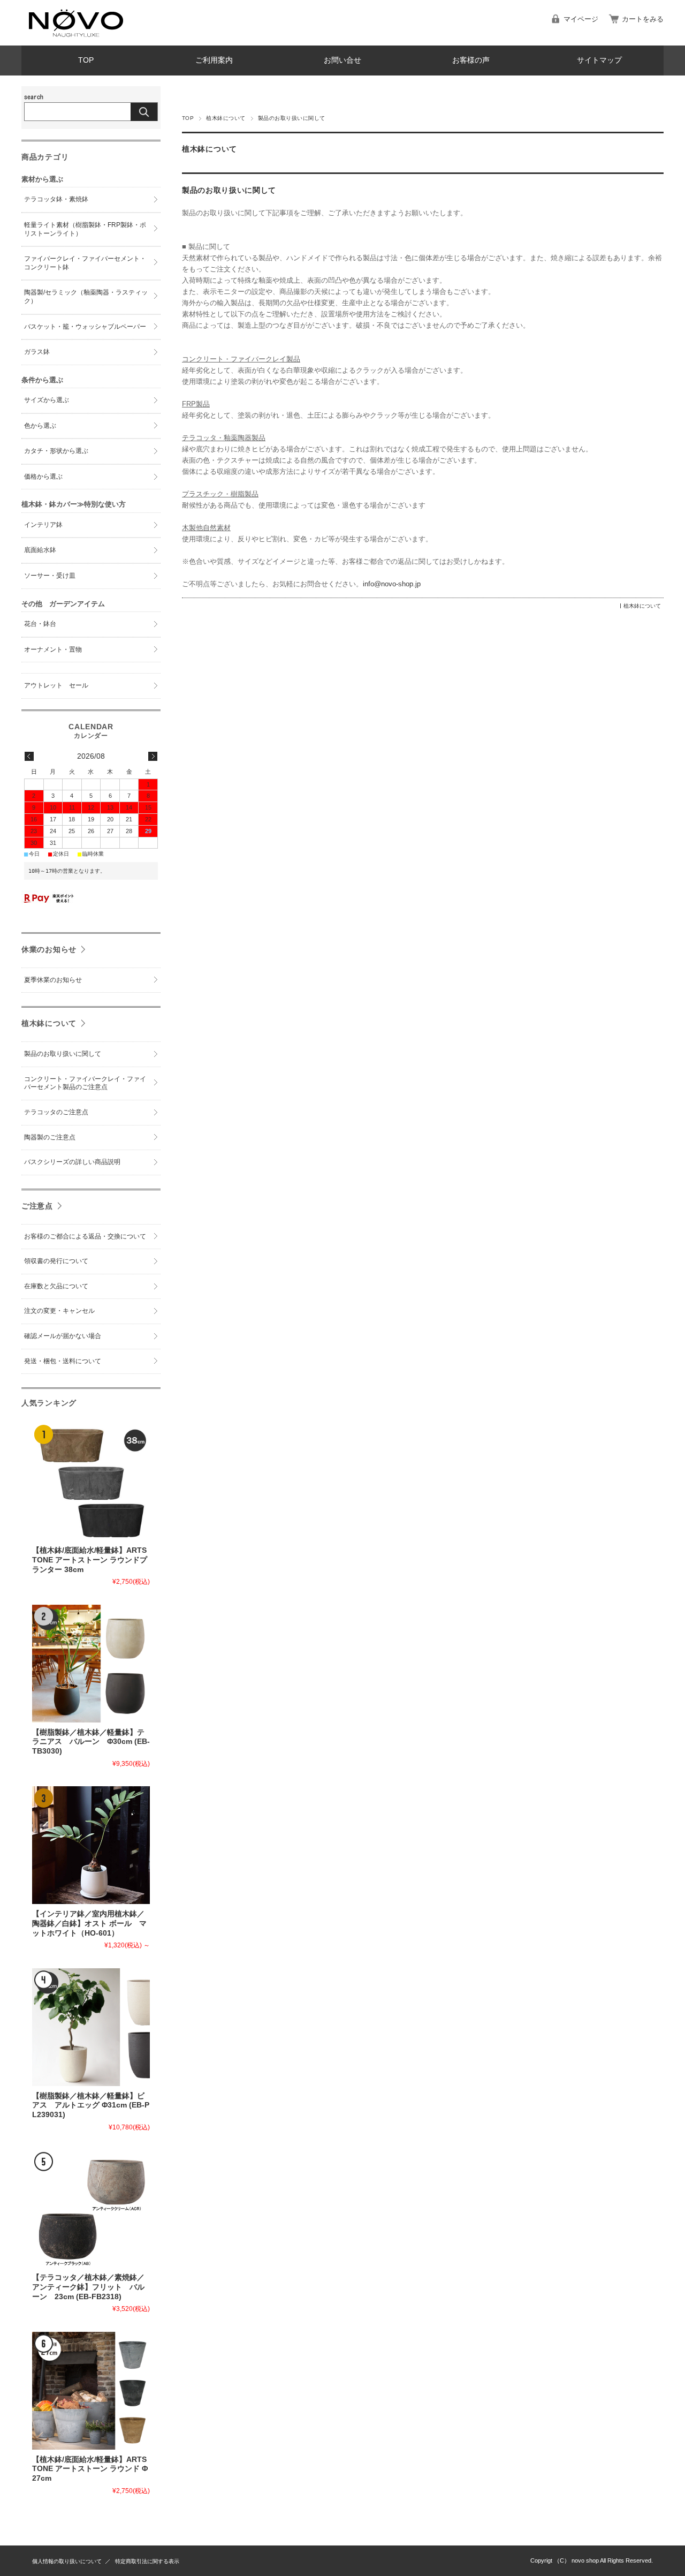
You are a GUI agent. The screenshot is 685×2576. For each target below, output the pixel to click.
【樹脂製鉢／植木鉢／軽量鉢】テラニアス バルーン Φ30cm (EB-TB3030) (91, 1742)
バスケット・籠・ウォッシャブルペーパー (85, 327)
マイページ (581, 19)
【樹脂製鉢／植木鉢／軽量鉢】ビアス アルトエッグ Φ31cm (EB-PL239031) (91, 2105)
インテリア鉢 (43, 525)
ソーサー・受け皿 (50, 576)
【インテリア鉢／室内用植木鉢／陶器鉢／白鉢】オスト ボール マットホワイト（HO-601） (89, 1923)
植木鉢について (226, 118)
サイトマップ (599, 60)
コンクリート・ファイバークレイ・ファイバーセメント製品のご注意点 (85, 1083)
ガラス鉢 (37, 352)
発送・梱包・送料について (63, 1361)
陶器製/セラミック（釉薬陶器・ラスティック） (86, 297)
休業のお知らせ (49, 949)
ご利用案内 (214, 60)
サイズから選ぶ (47, 400)
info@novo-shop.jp (392, 584)
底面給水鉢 (40, 550)
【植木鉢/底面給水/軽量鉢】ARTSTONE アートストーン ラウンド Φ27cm (90, 2469)
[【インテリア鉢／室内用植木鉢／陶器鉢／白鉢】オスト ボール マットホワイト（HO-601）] (91, 1845)
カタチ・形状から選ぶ (56, 451)
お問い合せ (342, 60)
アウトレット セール (56, 685)
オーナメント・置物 (53, 649)
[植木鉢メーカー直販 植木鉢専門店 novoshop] (75, 37)
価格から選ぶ (43, 477)
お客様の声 (471, 60)
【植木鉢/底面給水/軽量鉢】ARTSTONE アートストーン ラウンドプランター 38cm (90, 1560)
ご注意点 (37, 1206)
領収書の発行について (56, 1261)
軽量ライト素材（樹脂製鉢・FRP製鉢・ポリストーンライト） (85, 229)
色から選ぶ (40, 426)
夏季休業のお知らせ (53, 980)
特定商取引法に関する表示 (147, 2561)
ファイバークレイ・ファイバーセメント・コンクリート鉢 (85, 263)
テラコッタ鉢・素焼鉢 (56, 199)
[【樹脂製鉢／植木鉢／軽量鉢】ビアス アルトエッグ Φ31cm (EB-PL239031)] (91, 2027)
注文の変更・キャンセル (59, 1311)
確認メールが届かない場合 (63, 1336)
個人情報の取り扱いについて (67, 2561)
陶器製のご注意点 (50, 1137)
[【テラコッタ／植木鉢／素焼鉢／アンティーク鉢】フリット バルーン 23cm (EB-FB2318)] (91, 2209)
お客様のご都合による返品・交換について (85, 1236)
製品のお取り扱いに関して (229, 190)
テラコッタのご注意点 (56, 1112)
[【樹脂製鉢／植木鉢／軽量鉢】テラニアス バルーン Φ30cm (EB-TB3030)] (91, 1664)
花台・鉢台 (40, 624)
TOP (86, 60)
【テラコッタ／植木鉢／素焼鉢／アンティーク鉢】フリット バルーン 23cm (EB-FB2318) (88, 2287)
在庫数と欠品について (56, 1286)
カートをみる (643, 19)
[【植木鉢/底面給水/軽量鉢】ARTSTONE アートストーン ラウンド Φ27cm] (91, 2391)
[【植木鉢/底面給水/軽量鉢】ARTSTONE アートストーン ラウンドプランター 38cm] (91, 1482)
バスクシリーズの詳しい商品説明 (72, 1162)
